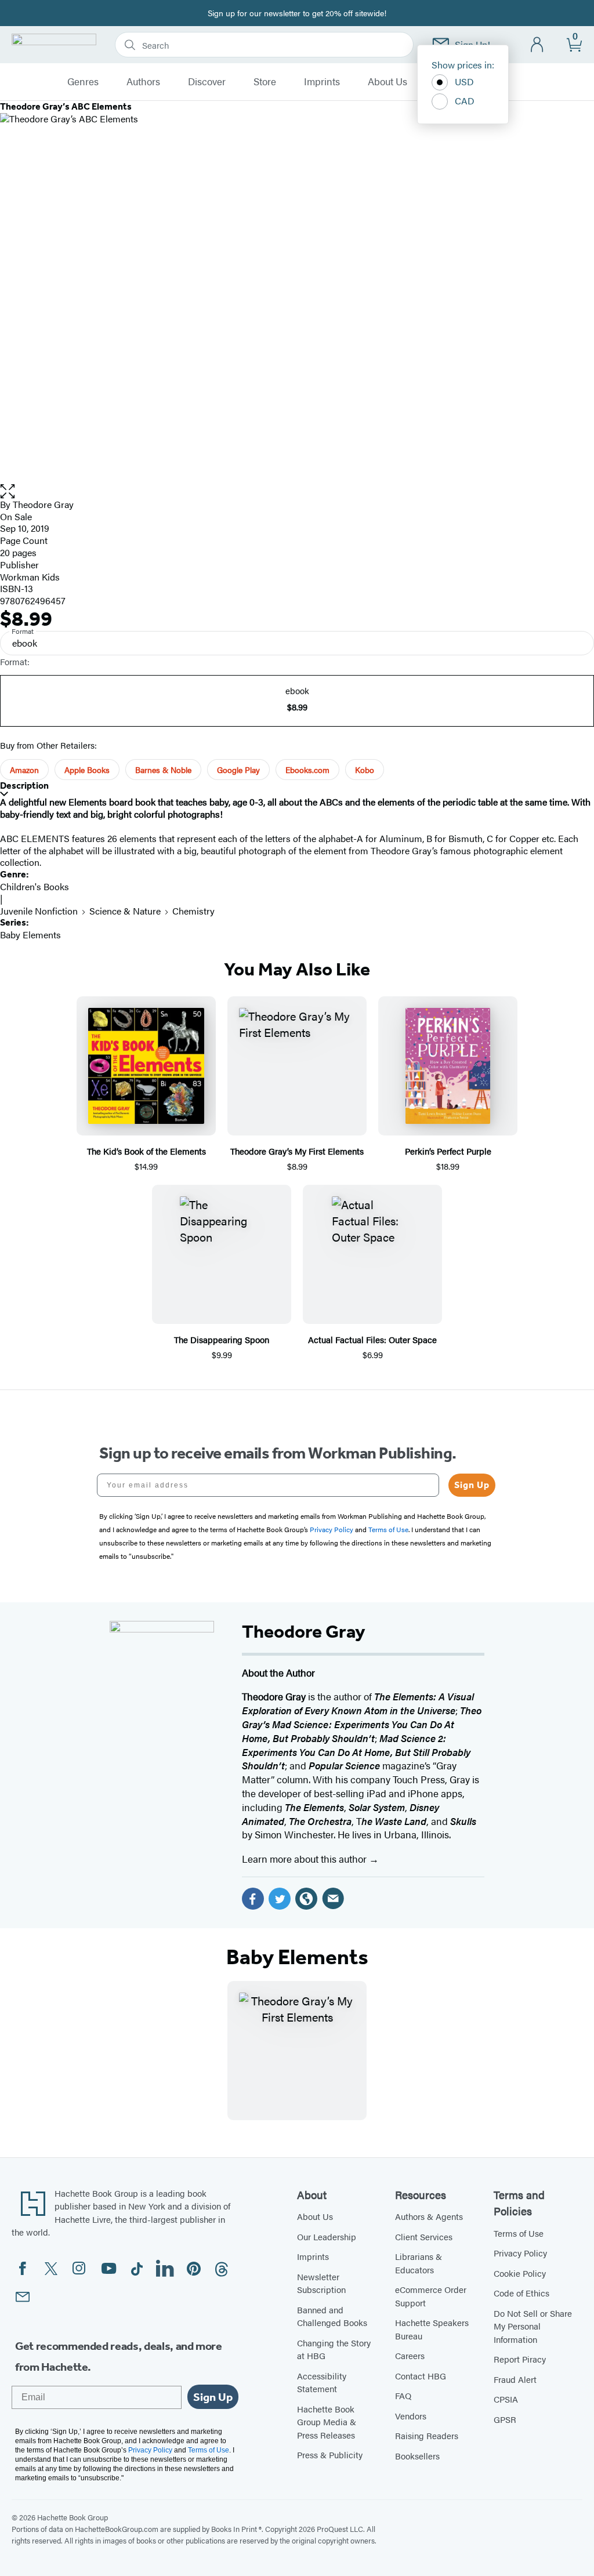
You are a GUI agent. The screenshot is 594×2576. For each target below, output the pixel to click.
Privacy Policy (520, 2253)
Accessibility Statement (322, 2382)
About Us (387, 82)
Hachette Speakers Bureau (432, 2329)
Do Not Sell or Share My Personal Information (533, 2326)
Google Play (238, 770)
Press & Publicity (330, 2455)
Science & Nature (125, 911)
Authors (143, 82)
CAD (465, 101)
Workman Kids (30, 577)
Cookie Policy (520, 2273)
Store (265, 82)
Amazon (24, 770)
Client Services (424, 2236)
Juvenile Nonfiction (39, 911)
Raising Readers (427, 2435)
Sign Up (472, 1485)
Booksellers (417, 2456)
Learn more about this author (305, 1859)
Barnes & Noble (163, 770)
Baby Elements (30, 935)
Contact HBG (421, 2376)
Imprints (322, 82)
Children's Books (35, 886)
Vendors (411, 2416)
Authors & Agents (429, 2216)
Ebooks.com (307, 770)
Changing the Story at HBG (334, 2349)
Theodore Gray (43, 504)
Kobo (365, 770)
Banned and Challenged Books (332, 2316)
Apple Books (87, 770)
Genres (83, 82)
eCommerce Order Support (431, 2296)
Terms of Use (519, 2233)
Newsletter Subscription (321, 2283)
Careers (410, 2355)
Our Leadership (327, 2236)
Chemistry (193, 911)
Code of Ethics (521, 2293)
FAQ (403, 2395)
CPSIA (506, 2399)
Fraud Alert (515, 2379)
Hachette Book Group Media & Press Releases (327, 2422)
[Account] (537, 45)
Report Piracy (520, 2359)
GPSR (505, 2419)
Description (24, 786)
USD (464, 81)
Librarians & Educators (419, 2263)
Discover (207, 82)
